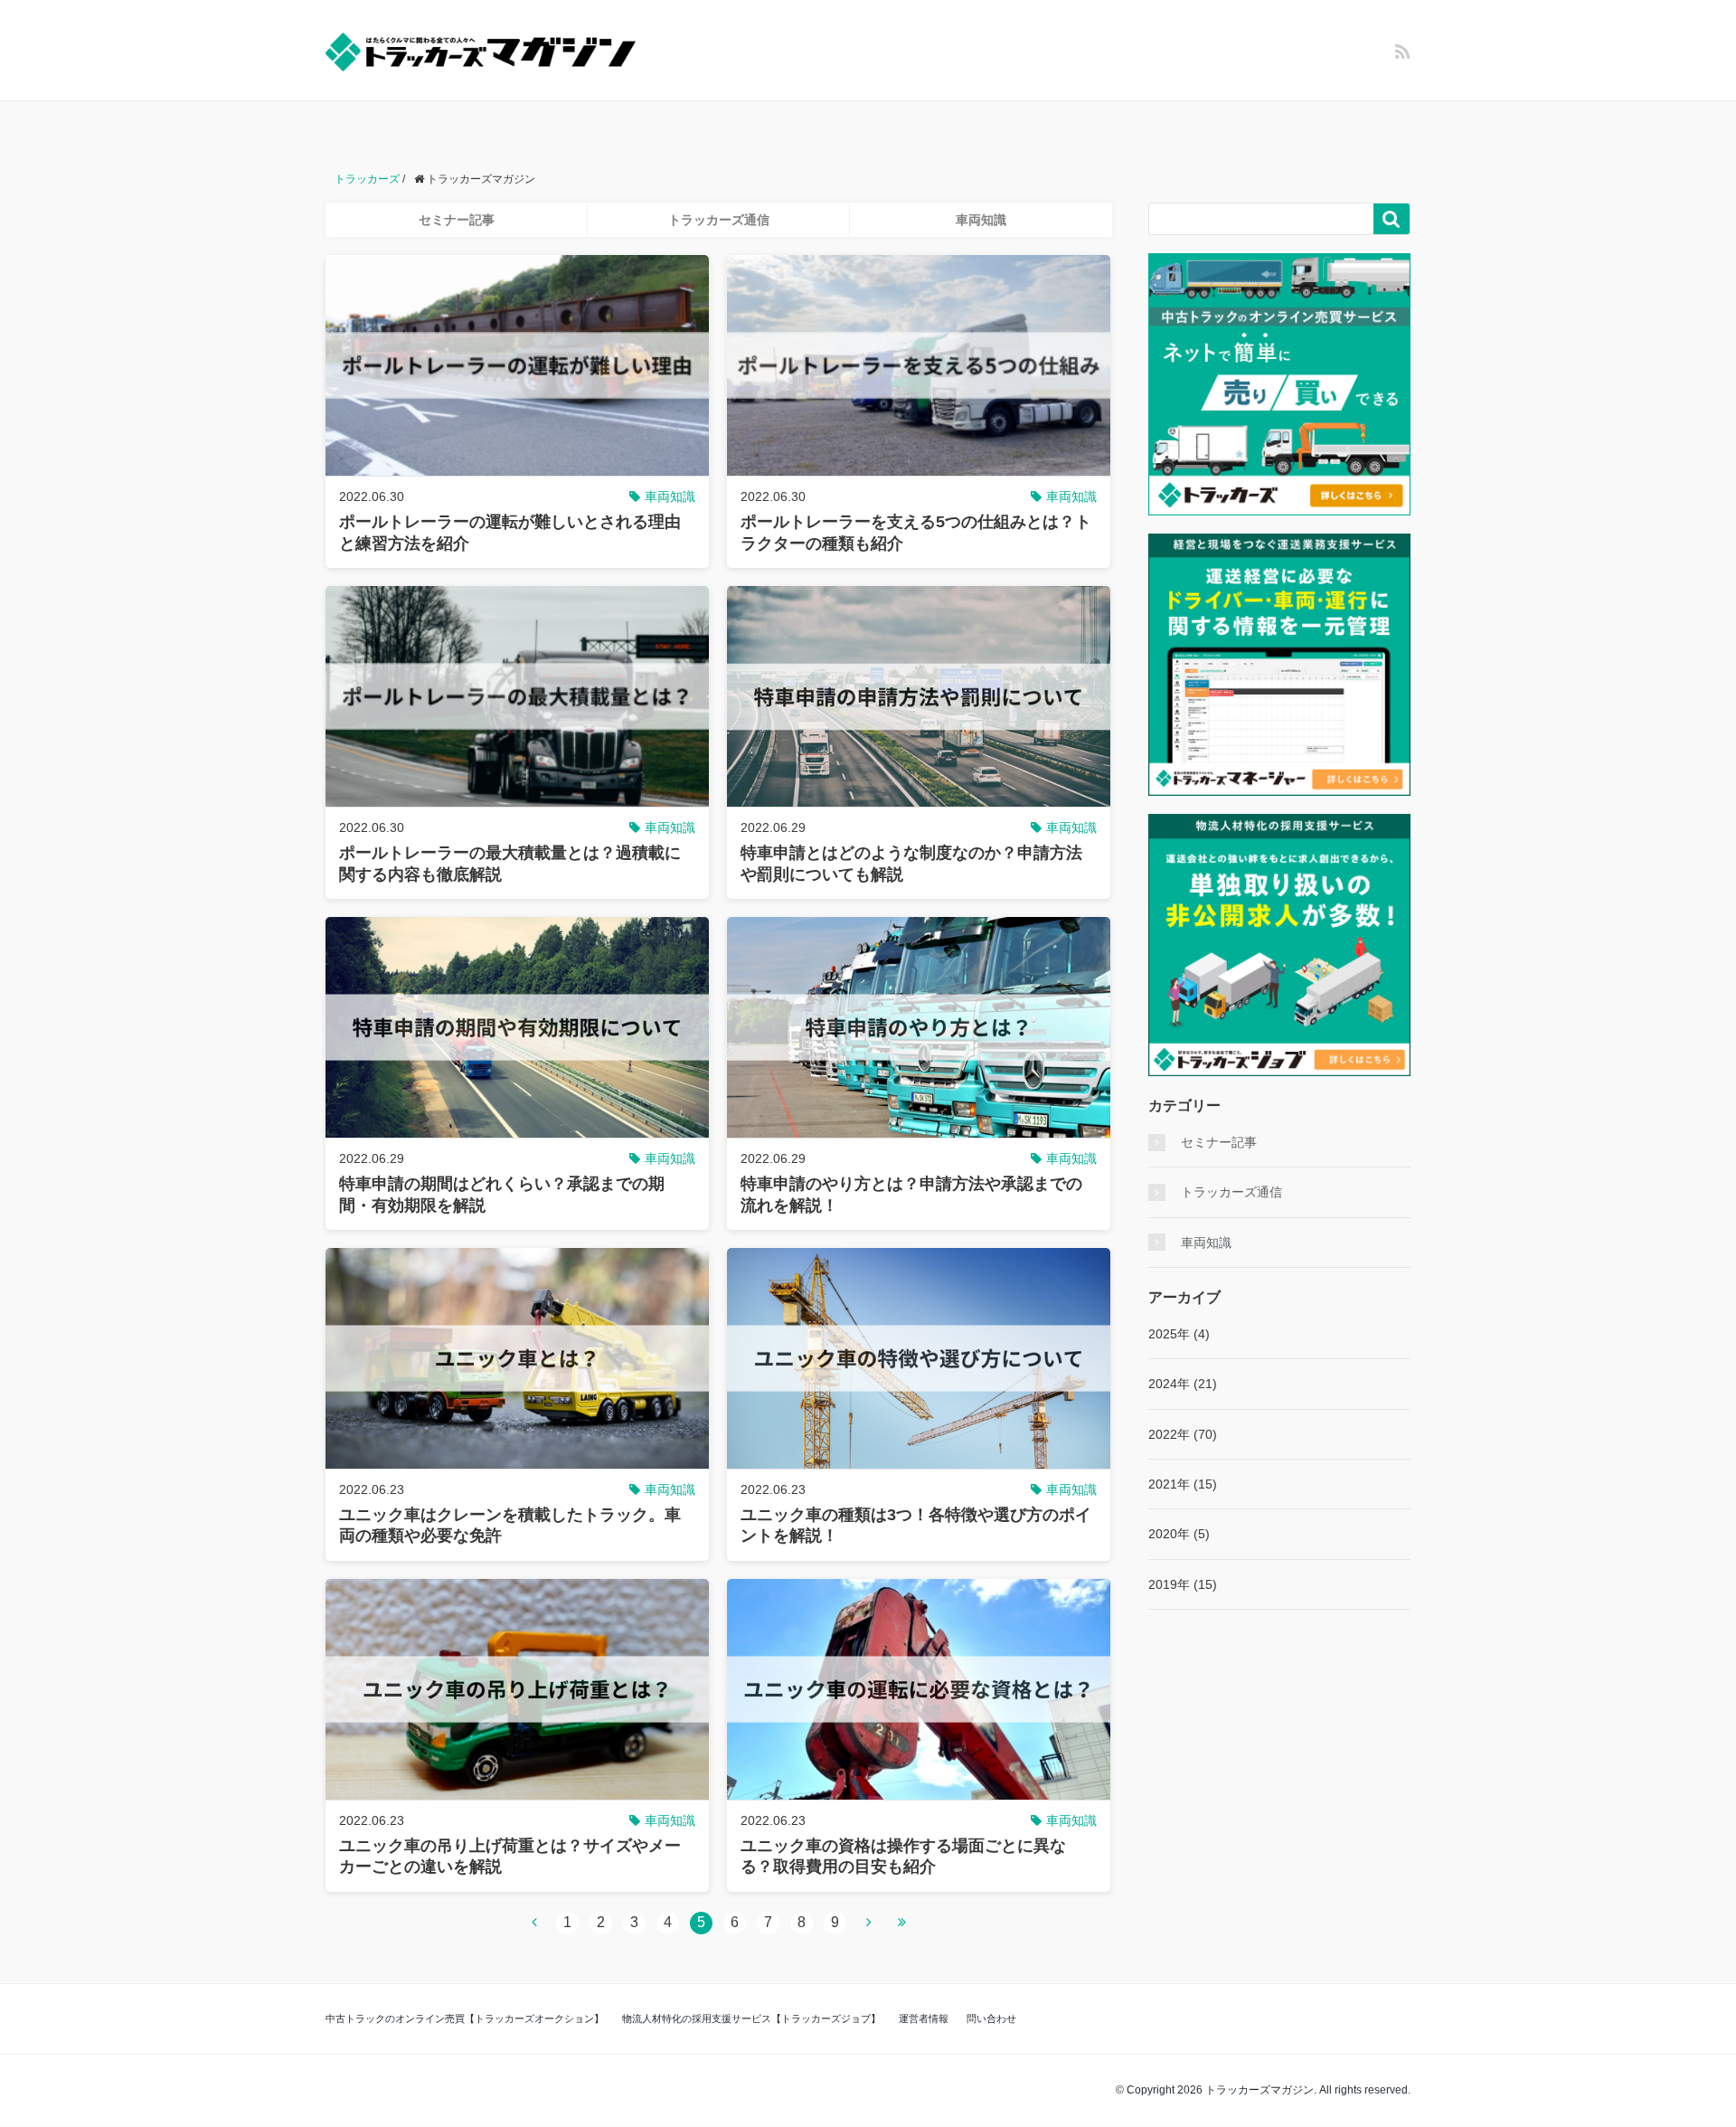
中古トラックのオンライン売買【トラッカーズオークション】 (465, 2018)
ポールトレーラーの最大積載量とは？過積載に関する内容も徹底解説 (510, 863)
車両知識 (981, 220)
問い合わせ (991, 2018)
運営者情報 (924, 2018)
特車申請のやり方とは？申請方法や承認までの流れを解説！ (911, 1194)
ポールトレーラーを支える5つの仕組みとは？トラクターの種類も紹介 (916, 532)
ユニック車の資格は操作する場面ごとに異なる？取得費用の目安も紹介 (903, 1856)
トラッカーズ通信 (719, 220)
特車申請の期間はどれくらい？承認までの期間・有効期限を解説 (502, 1194)
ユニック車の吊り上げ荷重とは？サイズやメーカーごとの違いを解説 (510, 1856)
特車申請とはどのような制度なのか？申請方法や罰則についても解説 (911, 863)
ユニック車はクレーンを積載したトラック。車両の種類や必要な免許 (510, 1525)
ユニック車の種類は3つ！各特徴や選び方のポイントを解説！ (916, 1525)
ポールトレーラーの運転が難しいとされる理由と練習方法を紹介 (510, 532)
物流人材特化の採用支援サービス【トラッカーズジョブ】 (751, 2018)
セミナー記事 (457, 220)
